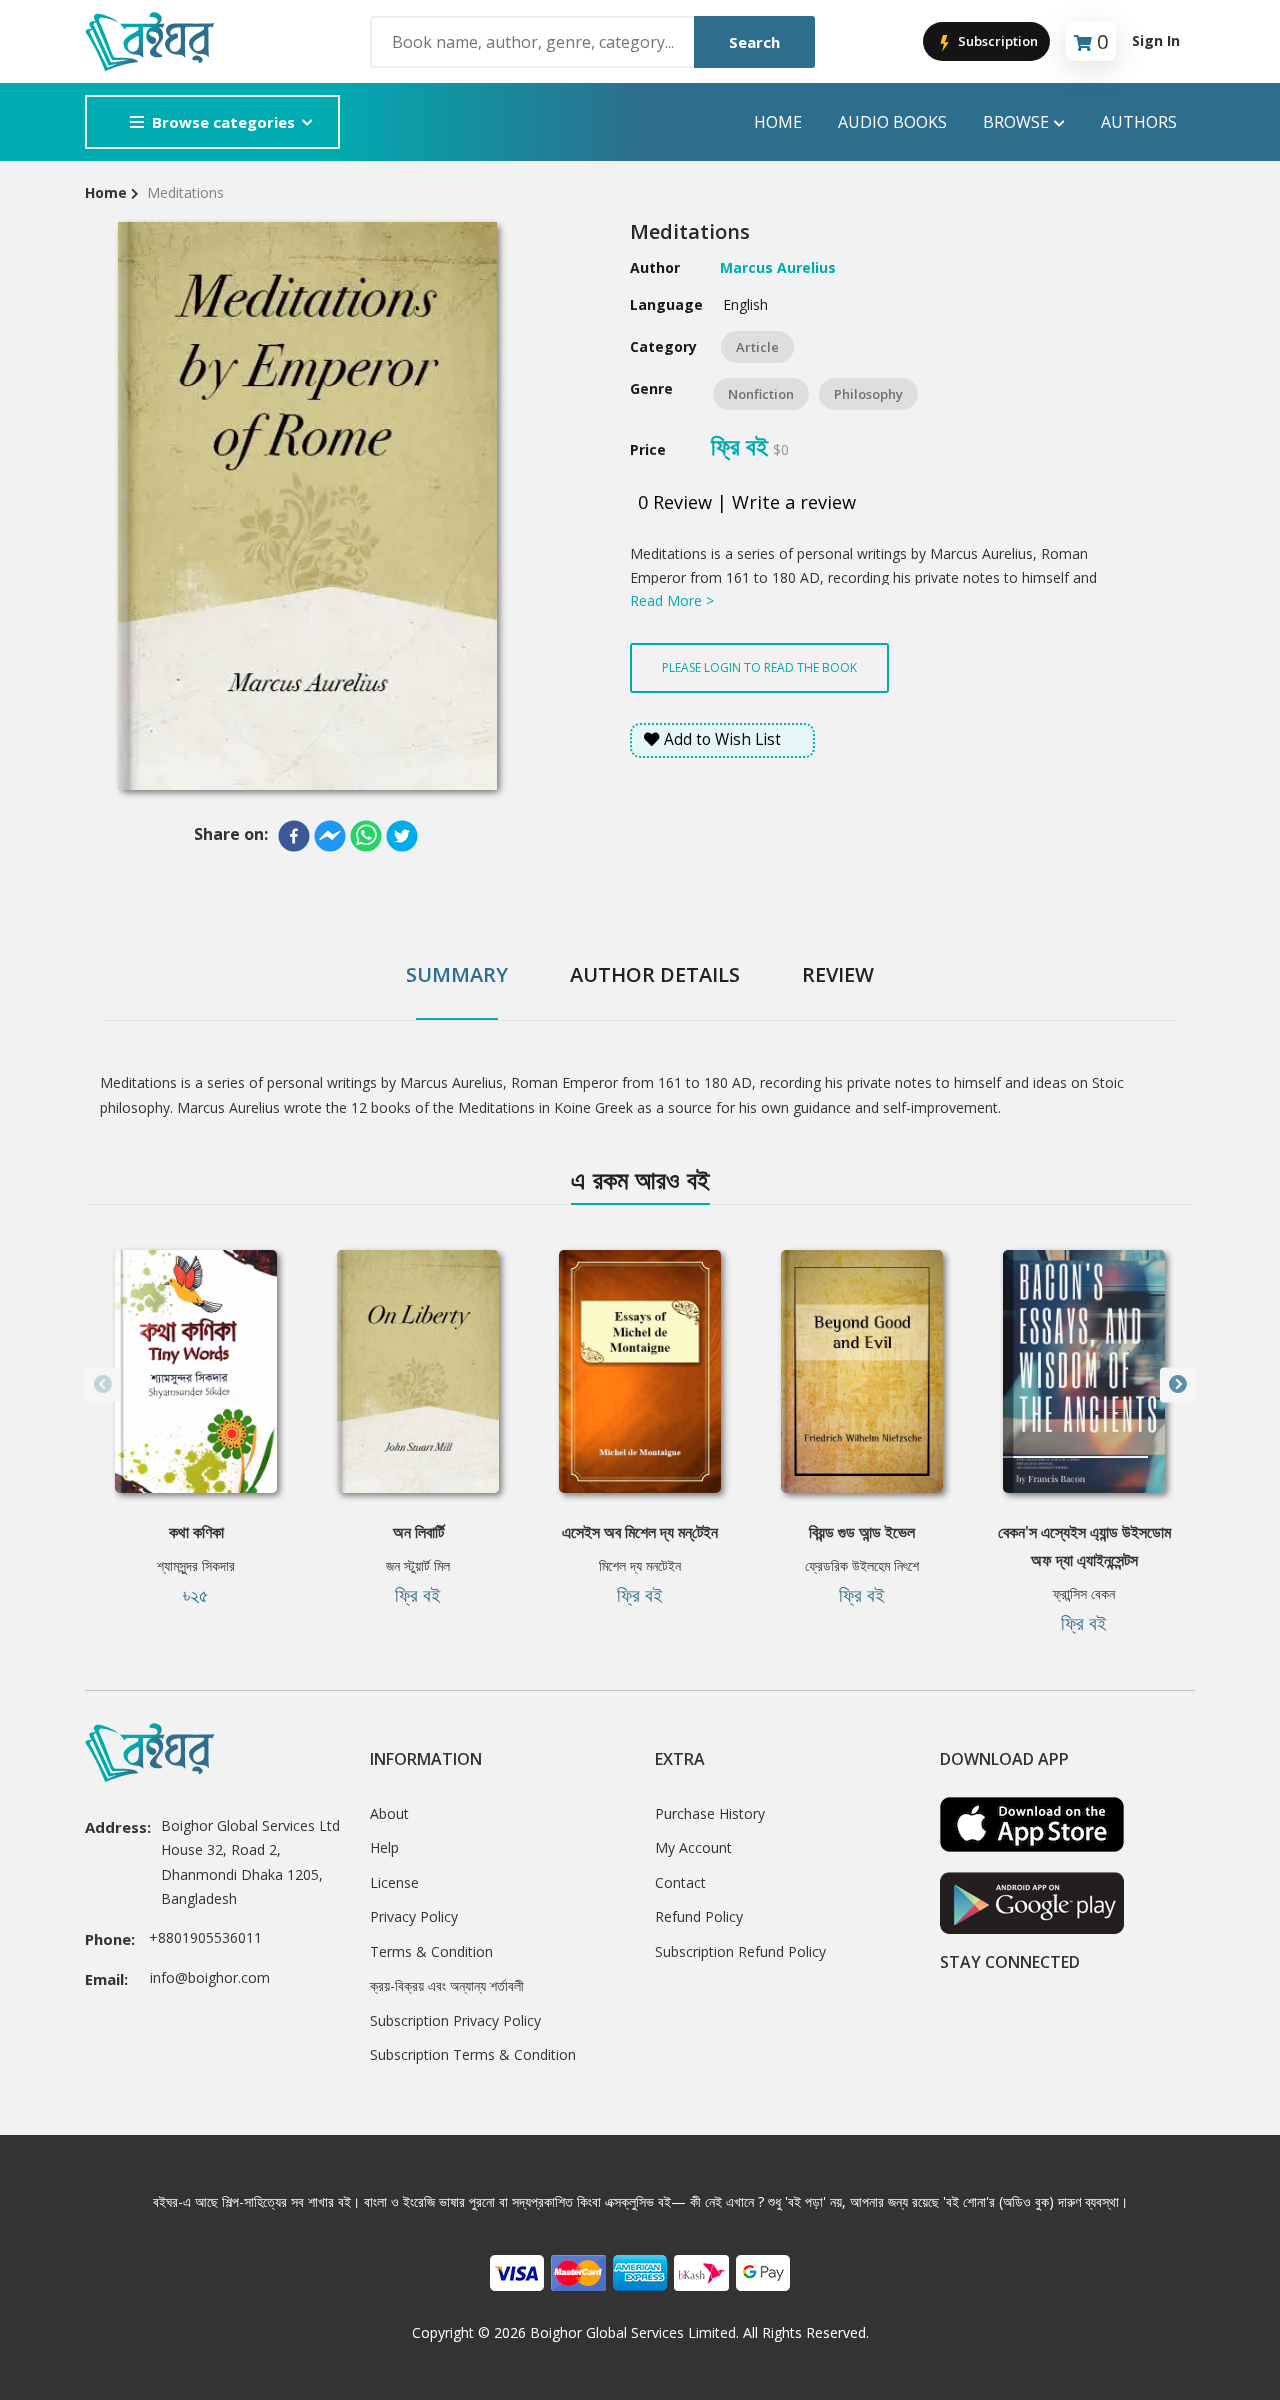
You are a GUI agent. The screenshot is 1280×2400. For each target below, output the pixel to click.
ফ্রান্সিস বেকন (1084, 1593)
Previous (102, 1384)
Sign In (1156, 40)
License (394, 1882)
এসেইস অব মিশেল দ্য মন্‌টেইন (640, 1532)
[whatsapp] (366, 836)
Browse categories (223, 122)
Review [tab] (838, 974)
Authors (1139, 122)
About (389, 1813)
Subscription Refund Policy (740, 1951)
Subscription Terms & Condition (473, 2054)
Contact (680, 1882)
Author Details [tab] (655, 974)
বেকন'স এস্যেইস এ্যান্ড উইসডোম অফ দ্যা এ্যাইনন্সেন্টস (1084, 1546)
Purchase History (710, 1813)
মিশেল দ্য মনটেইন (640, 1565)
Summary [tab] (457, 974)
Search (754, 42)
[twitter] (402, 836)
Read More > (672, 600)
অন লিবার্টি (418, 1532)
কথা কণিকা (196, 1532)
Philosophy (868, 394)
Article (757, 347)
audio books (892, 122)
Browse (1016, 122)
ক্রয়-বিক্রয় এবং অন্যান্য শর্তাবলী (447, 1985)
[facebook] (294, 836)
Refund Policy (699, 1916)
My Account (693, 1847)
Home (778, 122)
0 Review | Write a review (747, 502)
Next (1177, 1384)
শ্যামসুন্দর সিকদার (196, 1565)
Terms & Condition (431, 1951)
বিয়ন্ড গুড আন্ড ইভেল (862, 1532)
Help (384, 1847)
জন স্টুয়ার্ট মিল (418, 1565)
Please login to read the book (759, 667)
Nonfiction (761, 394)
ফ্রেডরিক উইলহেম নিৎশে (862, 1565)
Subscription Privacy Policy (455, 2020)
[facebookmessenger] (330, 836)
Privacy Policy (414, 1916)
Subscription (996, 41)
